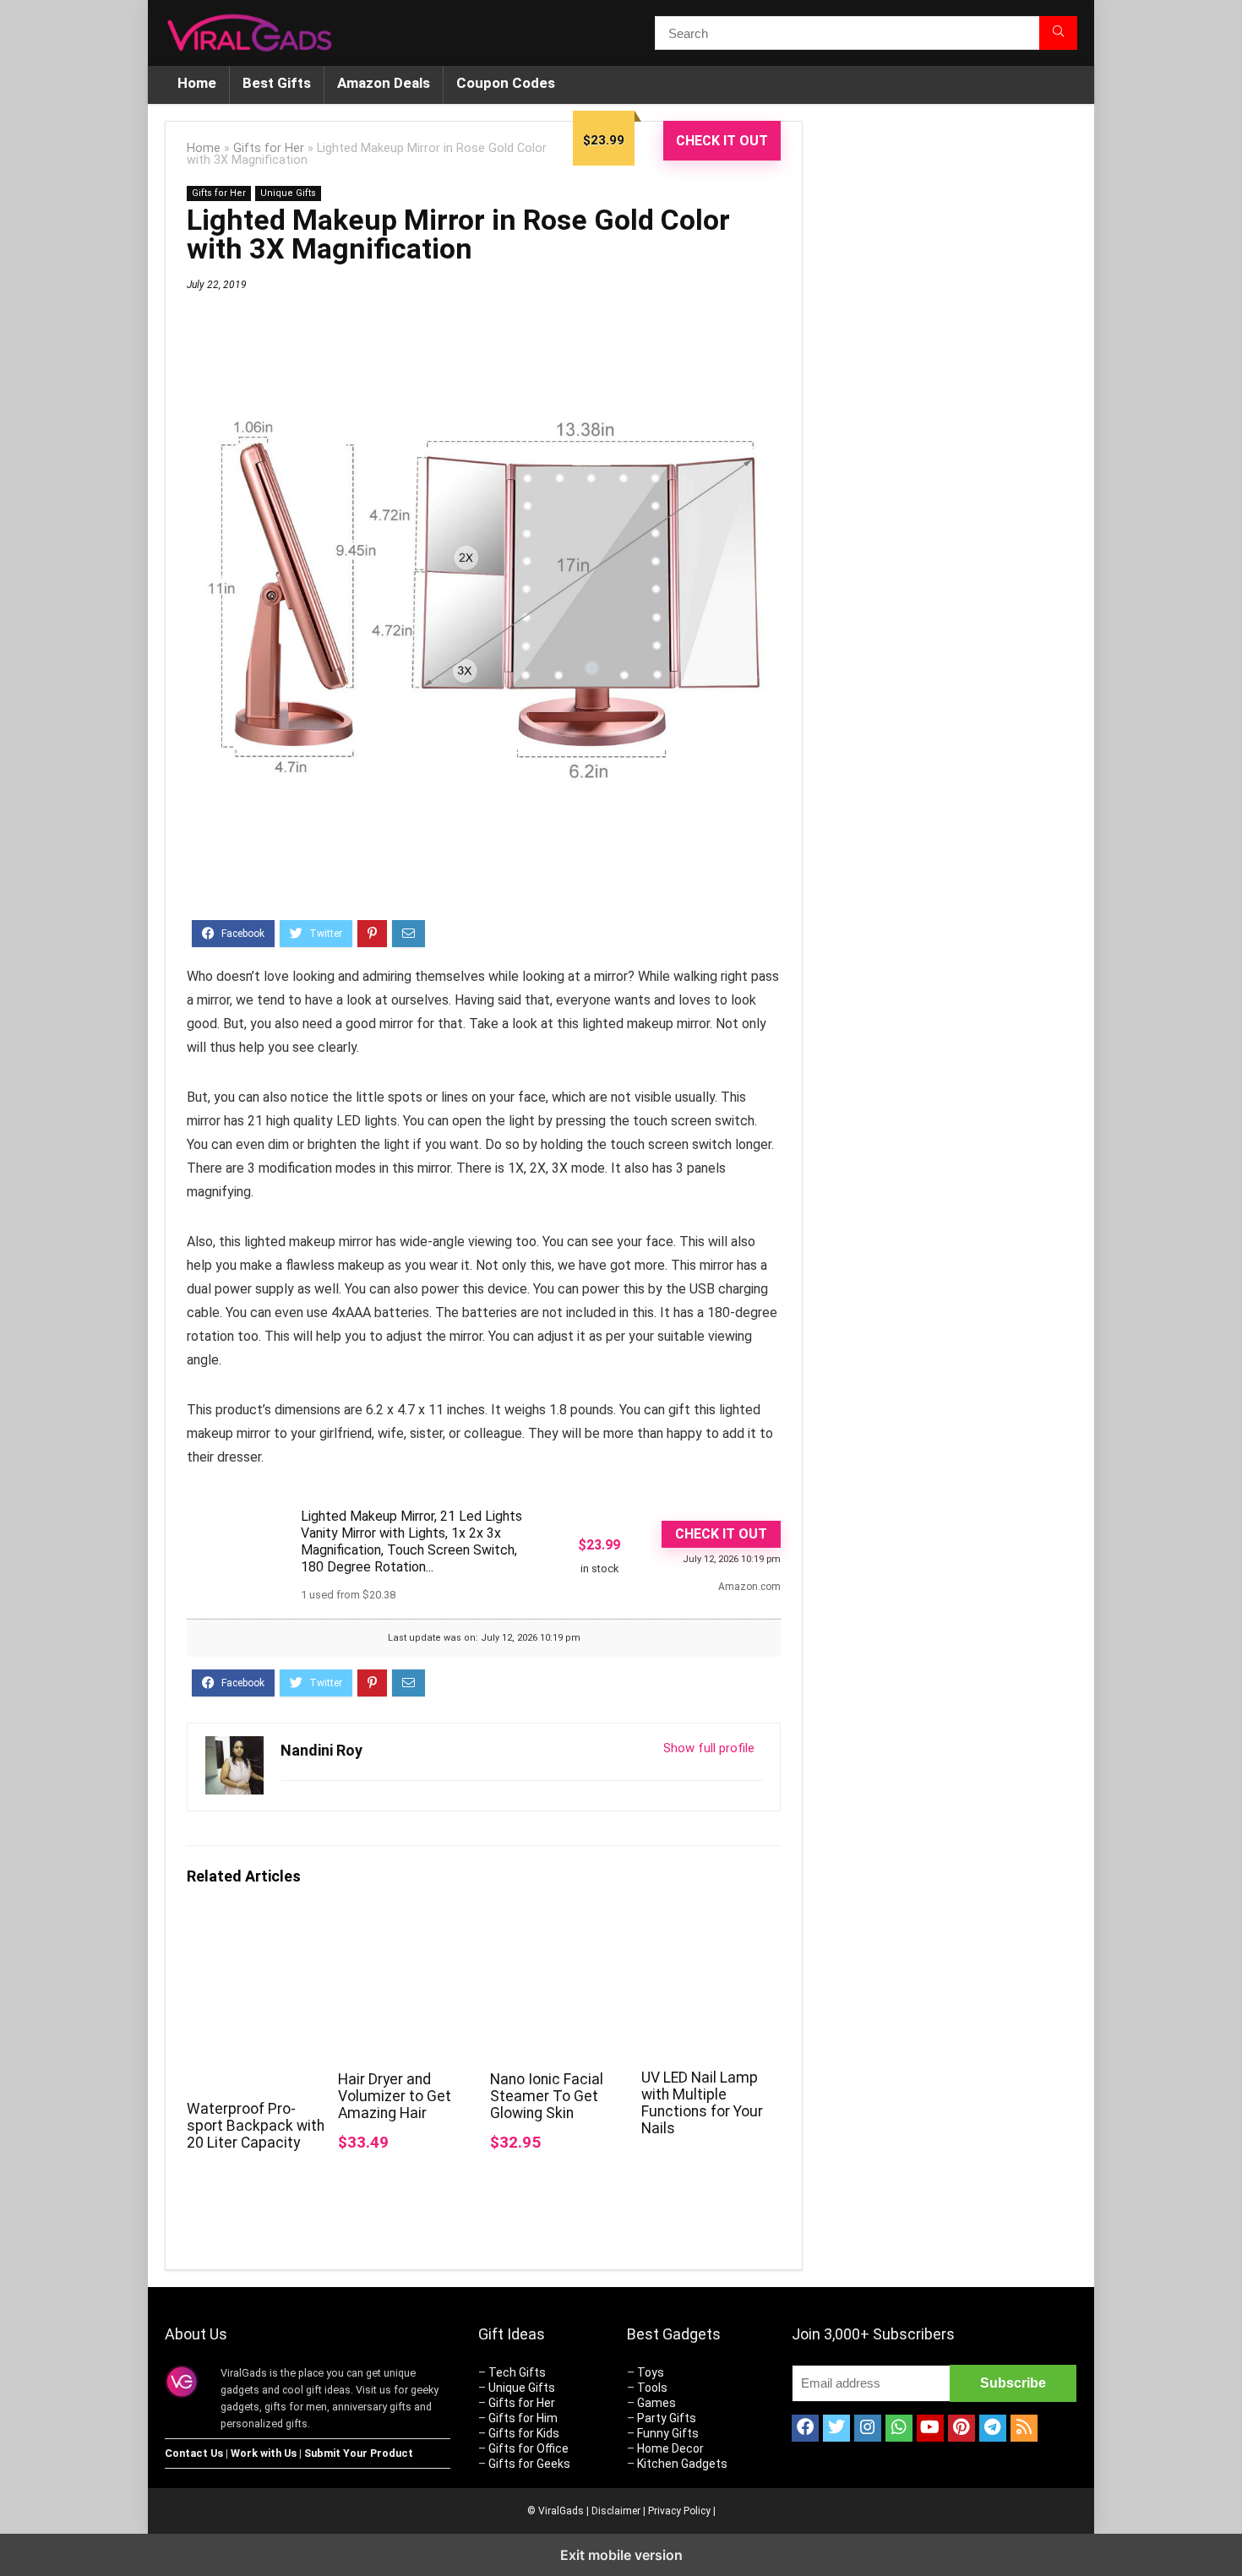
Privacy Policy (679, 2511)
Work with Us (264, 2453)
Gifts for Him (523, 2418)
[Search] (1058, 33)
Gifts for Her (269, 148)
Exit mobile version (621, 2555)
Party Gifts (667, 2418)
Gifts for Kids (524, 2433)
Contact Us (194, 2453)
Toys (651, 2372)
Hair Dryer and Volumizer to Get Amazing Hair (395, 2096)
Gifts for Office (528, 2448)
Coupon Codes (506, 83)
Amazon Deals (384, 83)
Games (656, 2403)
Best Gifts (277, 83)
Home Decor (670, 2448)
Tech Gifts (517, 2372)
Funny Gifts (668, 2433)
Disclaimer (616, 2511)
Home (197, 83)
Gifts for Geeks (529, 2464)
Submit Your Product (359, 2453)
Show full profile (709, 1748)
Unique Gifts (288, 193)
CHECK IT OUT (722, 141)
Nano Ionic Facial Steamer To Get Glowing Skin (547, 2096)
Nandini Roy (321, 1750)
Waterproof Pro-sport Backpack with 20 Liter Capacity (256, 2126)
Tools (652, 2388)
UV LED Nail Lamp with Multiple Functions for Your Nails (702, 2103)
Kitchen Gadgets (682, 2464)
